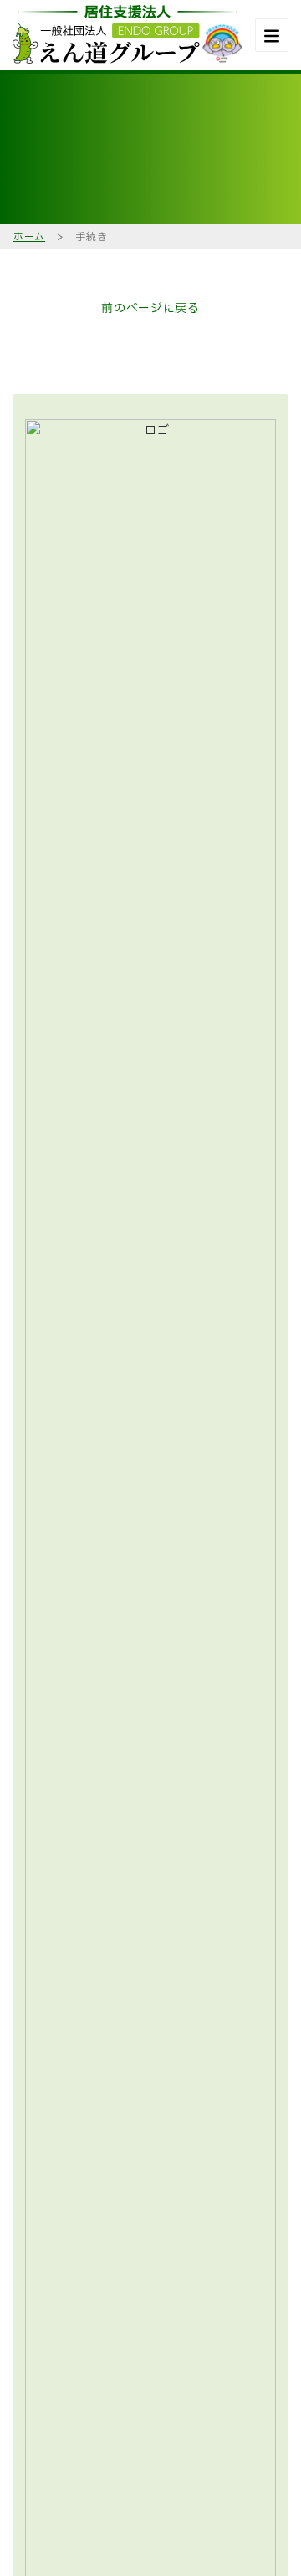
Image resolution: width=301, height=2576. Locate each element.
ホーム (29, 237)
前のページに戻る (150, 308)
